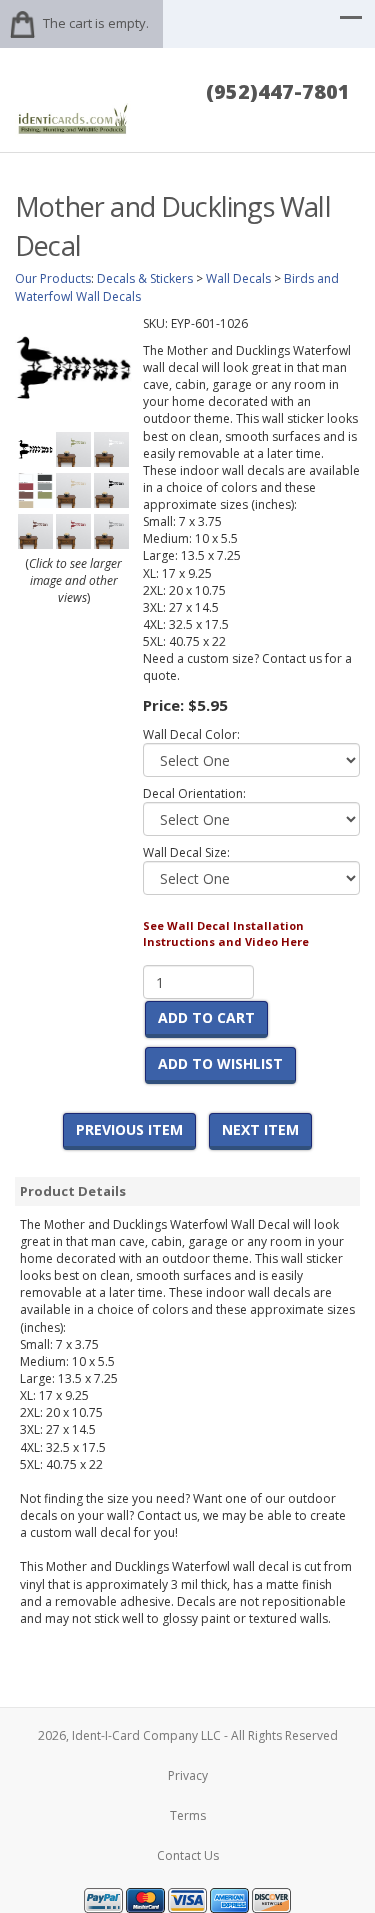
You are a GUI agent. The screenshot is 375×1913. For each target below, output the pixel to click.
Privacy (188, 1775)
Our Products (53, 278)
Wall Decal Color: (191, 734)
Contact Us (188, 1855)
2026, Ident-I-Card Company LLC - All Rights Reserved (188, 1735)
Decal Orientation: (194, 793)
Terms (188, 1815)
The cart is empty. (96, 23)
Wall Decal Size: (186, 852)
